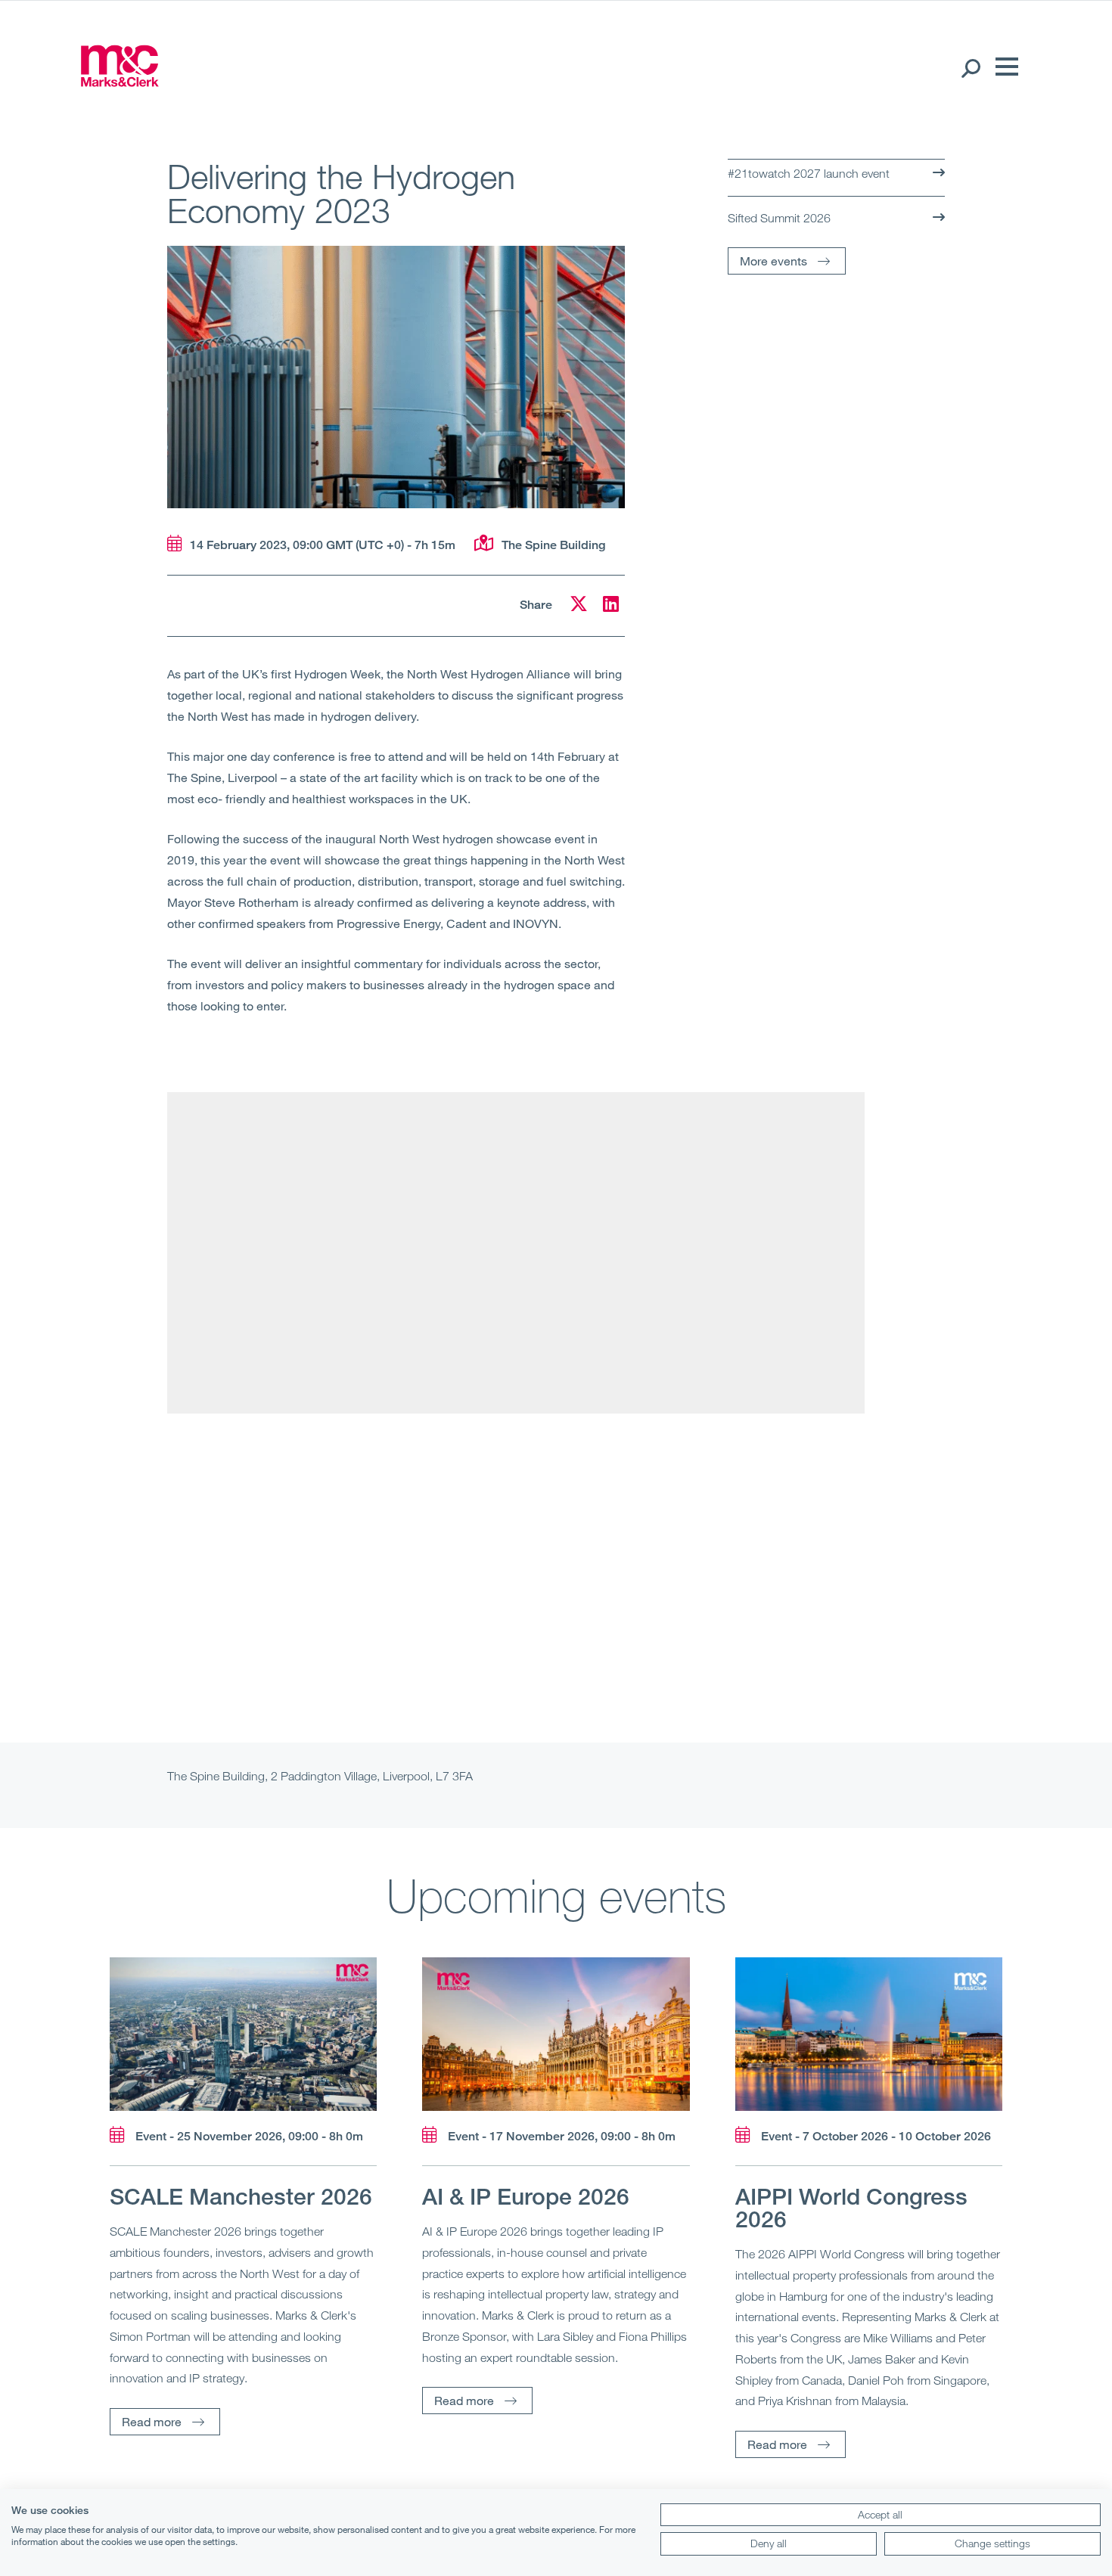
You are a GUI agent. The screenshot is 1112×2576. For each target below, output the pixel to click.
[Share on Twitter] (579, 606)
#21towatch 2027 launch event (809, 173)
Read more (152, 2421)
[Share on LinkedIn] (611, 606)
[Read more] (243, 2034)
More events (773, 261)
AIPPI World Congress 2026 (851, 2208)
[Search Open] (970, 67)
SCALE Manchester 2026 (241, 2196)
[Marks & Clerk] (120, 82)
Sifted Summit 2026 (779, 218)
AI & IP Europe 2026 (526, 2196)
